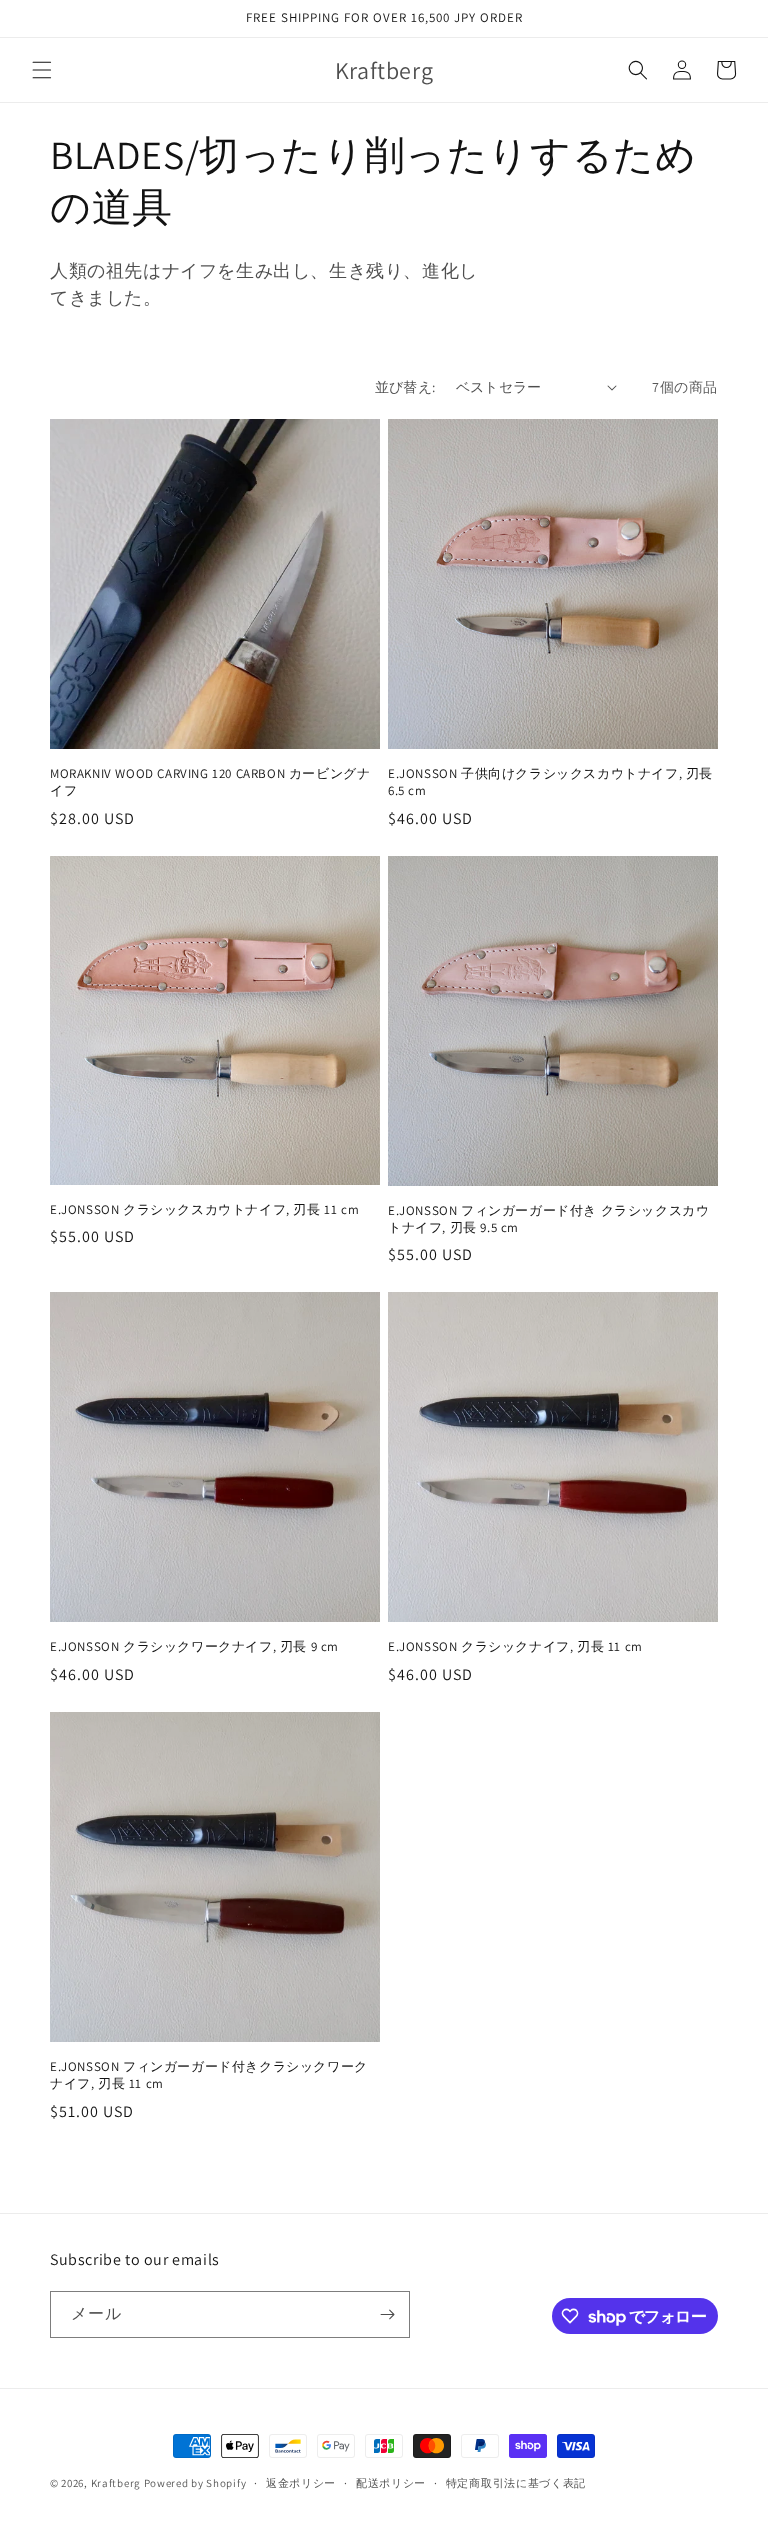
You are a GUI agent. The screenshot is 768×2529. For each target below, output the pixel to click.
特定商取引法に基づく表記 (516, 2483)
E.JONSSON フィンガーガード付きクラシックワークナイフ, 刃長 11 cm (209, 2075)
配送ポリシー (391, 2483)
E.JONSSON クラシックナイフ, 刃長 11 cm (515, 1647)
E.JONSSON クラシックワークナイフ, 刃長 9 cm (194, 1647)
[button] (42, 70)
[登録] (387, 2314)
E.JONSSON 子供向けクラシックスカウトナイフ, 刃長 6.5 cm (550, 782)
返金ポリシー (301, 2483)
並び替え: (405, 387)
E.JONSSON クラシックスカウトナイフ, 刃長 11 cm (204, 1210)
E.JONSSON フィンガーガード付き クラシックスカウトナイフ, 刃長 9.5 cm (548, 1219)
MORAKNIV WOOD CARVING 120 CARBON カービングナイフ (210, 782)
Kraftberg (116, 2483)
